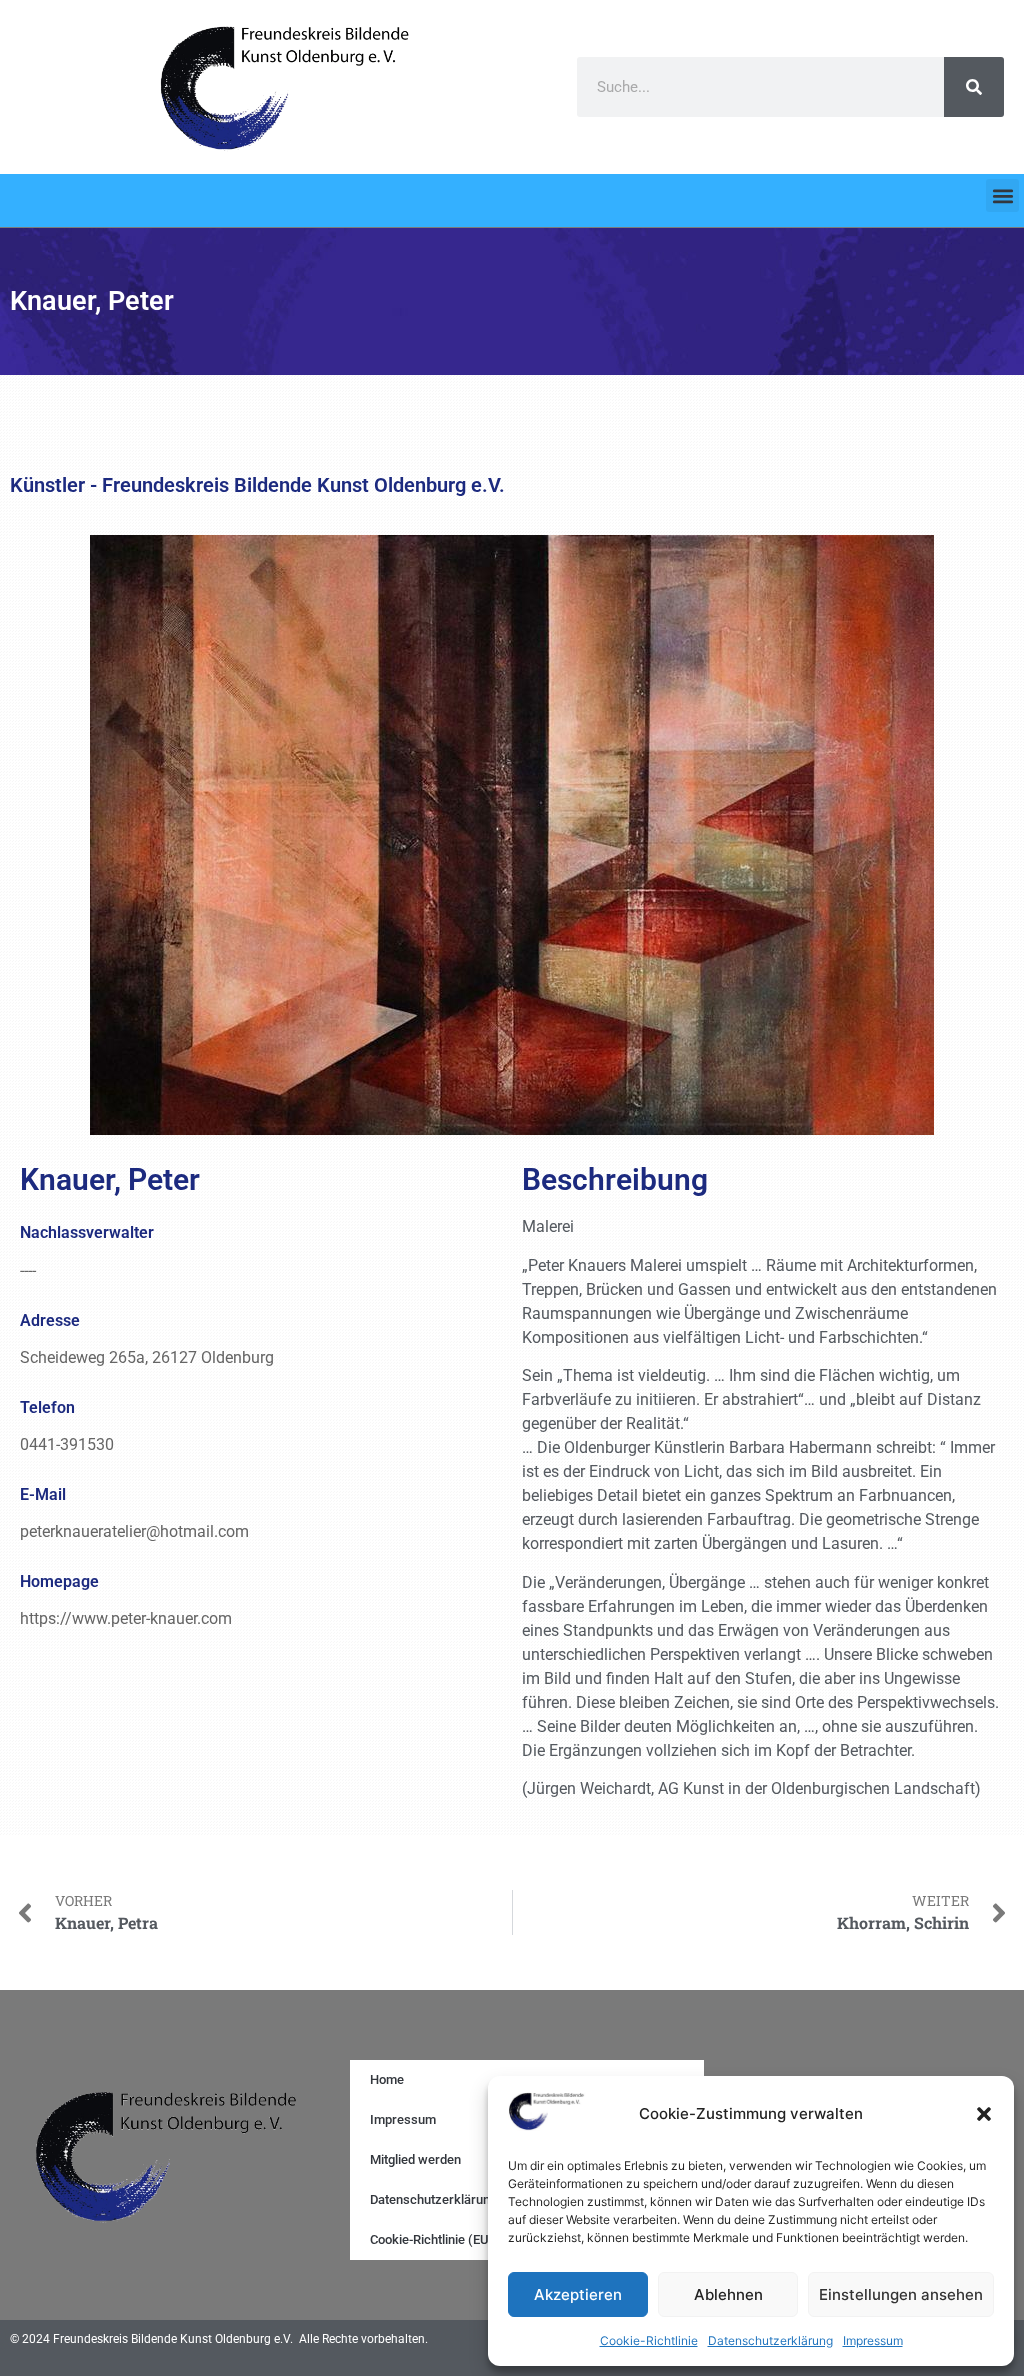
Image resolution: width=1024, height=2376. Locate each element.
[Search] (974, 87)
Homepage (59, 1581)
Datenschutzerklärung (770, 2340)
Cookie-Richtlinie (649, 2340)
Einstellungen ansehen (901, 2294)
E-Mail (43, 1494)
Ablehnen (728, 2294)
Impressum (873, 2340)
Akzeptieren (578, 2294)
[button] (984, 2114)
